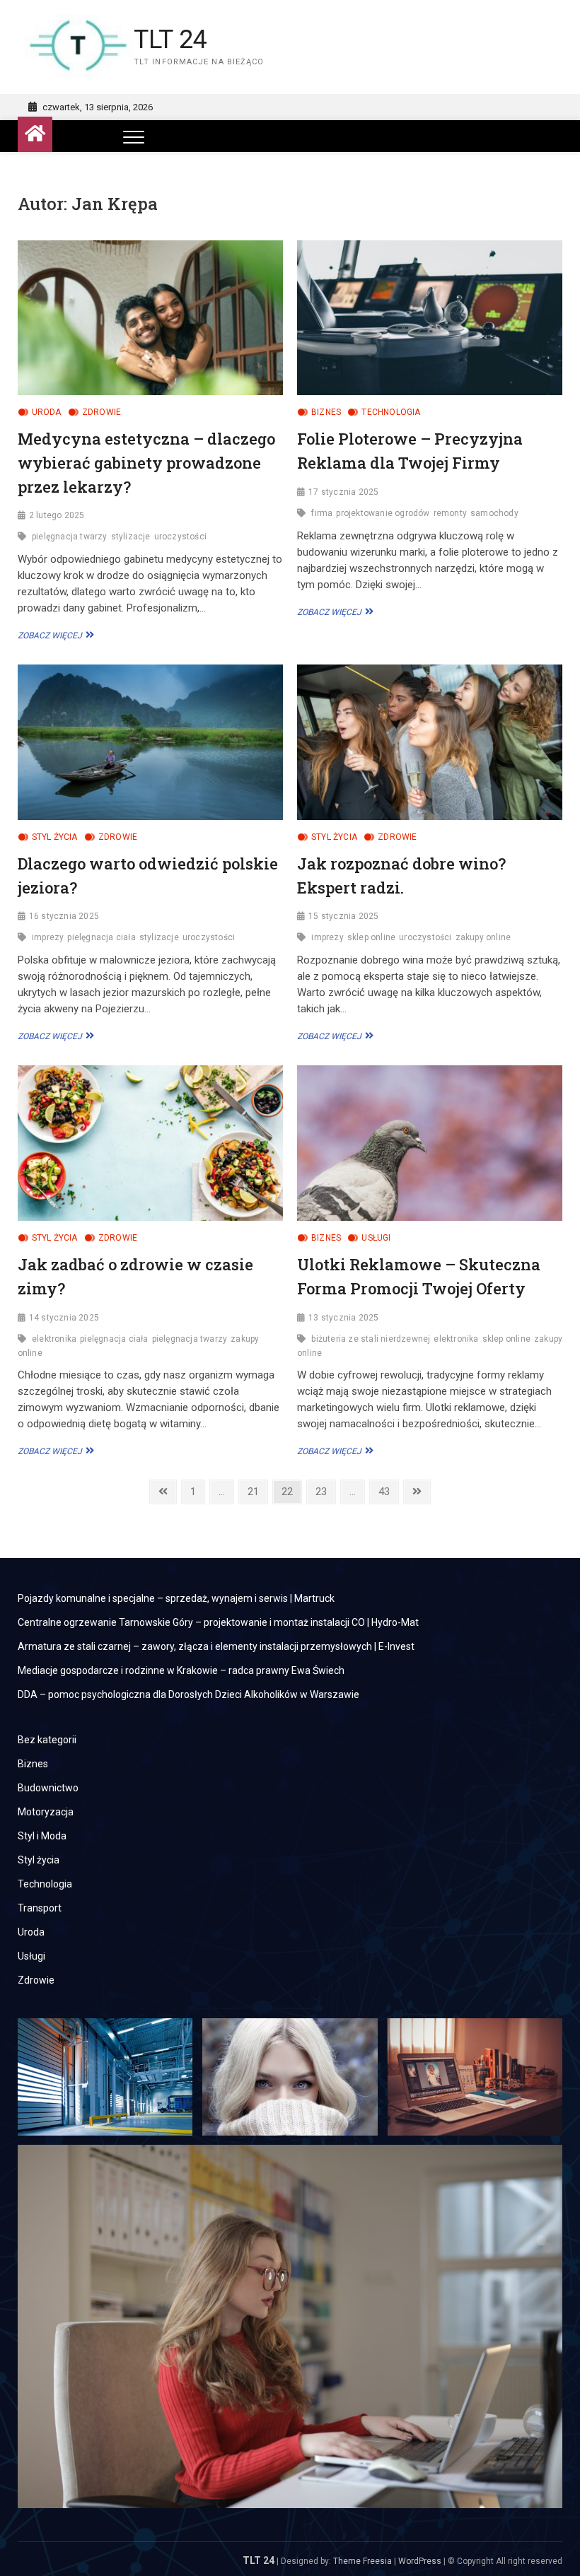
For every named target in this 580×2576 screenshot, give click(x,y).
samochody (494, 513)
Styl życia (55, 837)
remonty (450, 513)
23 (325, 1491)
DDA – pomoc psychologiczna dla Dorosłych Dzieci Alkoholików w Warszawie (188, 1694)
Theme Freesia (362, 2561)
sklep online (371, 937)
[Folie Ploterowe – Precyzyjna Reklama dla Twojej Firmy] (430, 318)
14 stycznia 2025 (64, 1318)
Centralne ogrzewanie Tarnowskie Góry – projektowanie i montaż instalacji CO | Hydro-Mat (218, 1622)
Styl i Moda (42, 1836)
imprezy (48, 937)
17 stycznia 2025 (343, 492)
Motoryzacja (46, 1812)
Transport (40, 1908)
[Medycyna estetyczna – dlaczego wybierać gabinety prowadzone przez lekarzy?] (150, 318)
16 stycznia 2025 (64, 916)
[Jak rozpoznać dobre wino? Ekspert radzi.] (430, 742)
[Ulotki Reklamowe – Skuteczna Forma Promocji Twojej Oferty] (430, 1143)
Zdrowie (101, 412)
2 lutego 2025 (57, 515)
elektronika (54, 1339)
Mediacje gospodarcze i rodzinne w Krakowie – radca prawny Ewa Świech (181, 1670)
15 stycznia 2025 (343, 916)
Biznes (326, 412)
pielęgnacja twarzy (70, 537)
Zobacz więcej (54, 636)
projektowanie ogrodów (383, 513)
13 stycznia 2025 (343, 1318)
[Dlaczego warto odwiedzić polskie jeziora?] (150, 742)
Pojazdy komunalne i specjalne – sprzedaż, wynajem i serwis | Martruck (176, 1598)
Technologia (391, 412)
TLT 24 (170, 40)
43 (388, 1491)
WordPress (420, 2561)
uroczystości (180, 537)
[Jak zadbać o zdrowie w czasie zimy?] (150, 1143)
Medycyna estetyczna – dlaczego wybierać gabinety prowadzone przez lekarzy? (146, 462)
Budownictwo (48, 1788)
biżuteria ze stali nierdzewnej (371, 1339)
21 (257, 1491)
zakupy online (483, 937)
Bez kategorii (47, 1740)
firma (322, 513)
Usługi (376, 1238)
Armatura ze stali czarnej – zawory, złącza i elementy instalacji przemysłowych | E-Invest (216, 1646)
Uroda (47, 412)
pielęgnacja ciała (101, 937)
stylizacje (131, 537)
